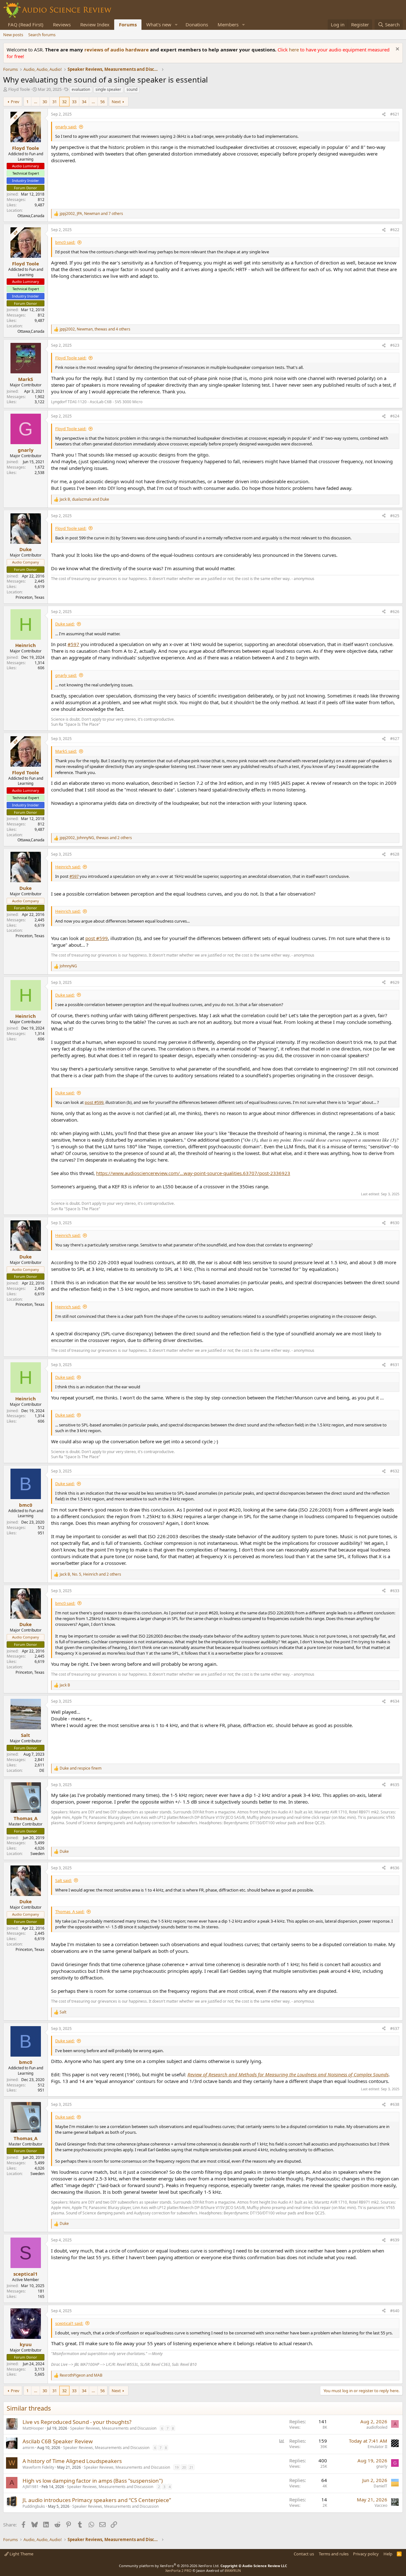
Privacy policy (366, 2554)
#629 (395, 982)
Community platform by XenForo (169, 2566)
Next (116, 102)
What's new (159, 24)
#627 (395, 739)
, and (84, 499)
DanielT (380, 2486)
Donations (197, 24)
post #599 (97, 938)
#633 (395, 1591)
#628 (395, 854)
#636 (395, 1868)
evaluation (81, 89)
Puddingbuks (34, 2506)
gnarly (382, 2466)
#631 (395, 1365)
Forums (128, 24)
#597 (73, 644)
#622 (395, 230)
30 (45, 102)
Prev (15, 102)
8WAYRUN (233, 2570)
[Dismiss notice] (397, 50)
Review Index (95, 24)
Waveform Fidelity (38, 2467)
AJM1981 (31, 2487)
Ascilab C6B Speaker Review (58, 2441)
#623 (395, 345)
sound (132, 89)
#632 (395, 1471)
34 (84, 102)
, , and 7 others (91, 214)
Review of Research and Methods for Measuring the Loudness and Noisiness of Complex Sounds (288, 2074)
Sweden (37, 1854)
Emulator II (377, 2447)
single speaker (108, 89)
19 (177, 2467)
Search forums (42, 35)
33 (74, 102)
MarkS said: (66, 751)
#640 (395, 2311)
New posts (13, 35)
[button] (176, 25)
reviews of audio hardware (117, 50)
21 (191, 2467)
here (295, 50)
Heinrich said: (68, 867)
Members (228, 24)
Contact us (304, 2554)
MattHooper (33, 2428)
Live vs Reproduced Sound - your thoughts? (77, 2422)
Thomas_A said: (70, 1912)
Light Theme (21, 2554)
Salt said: (63, 1880)
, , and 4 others (95, 329)
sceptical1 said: (69, 2323)
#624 (395, 416)
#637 (395, 2029)
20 (184, 2467)
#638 (395, 2104)
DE (42, 1770)
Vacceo (381, 2505)
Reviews (62, 24)
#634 (395, 1701)
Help (388, 2554)
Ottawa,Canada (31, 216)
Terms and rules (334, 2554)
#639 (395, 2240)
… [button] (36, 102)
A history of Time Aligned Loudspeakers (72, 2461)
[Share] (384, 114)
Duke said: (65, 624)
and (81, 1768)
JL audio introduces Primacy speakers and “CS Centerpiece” (97, 2500)
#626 (395, 612)
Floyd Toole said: (71, 358)
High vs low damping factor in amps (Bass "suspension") (93, 2481)
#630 (395, 1223)
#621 (395, 114)
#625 (395, 516)
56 (102, 102)
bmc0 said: (65, 242)
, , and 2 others (96, 838)
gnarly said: (66, 127)
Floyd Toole (19, 89)
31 (55, 102)
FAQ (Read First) (26, 24)
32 (64, 102)
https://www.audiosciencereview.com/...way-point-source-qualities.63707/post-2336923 (193, 1173)
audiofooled (377, 2427)
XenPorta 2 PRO (178, 2570)
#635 (395, 1785)
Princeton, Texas (30, 597)
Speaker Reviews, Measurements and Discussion (113, 2428)
